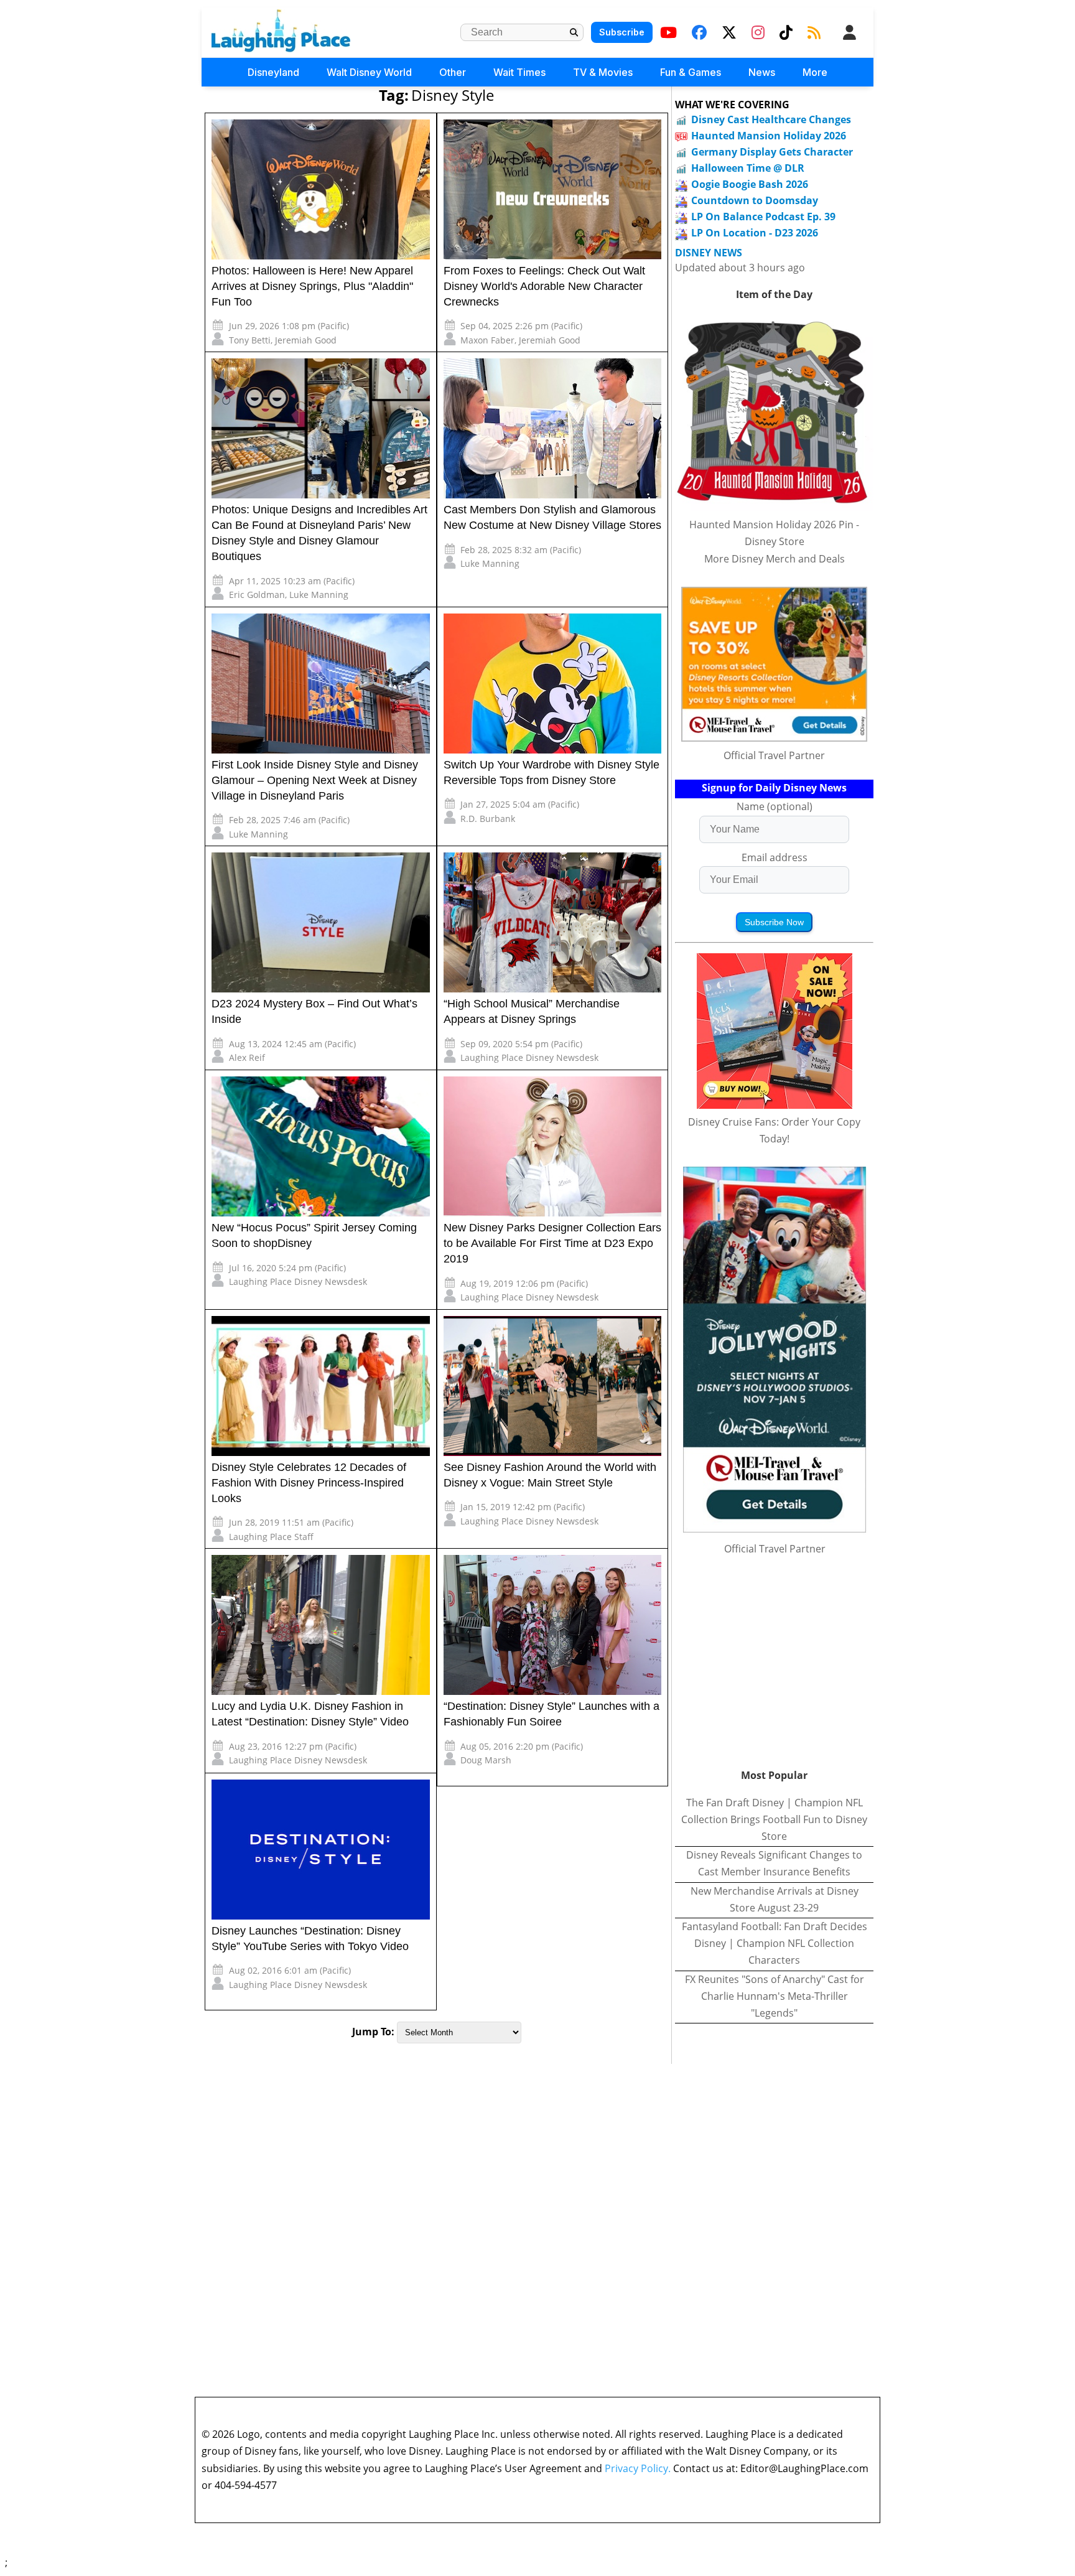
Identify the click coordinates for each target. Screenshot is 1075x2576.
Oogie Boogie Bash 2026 (750, 184)
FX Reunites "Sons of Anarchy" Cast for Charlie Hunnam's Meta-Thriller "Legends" (775, 1996)
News (762, 72)
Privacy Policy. (638, 2468)
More (815, 72)
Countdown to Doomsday (755, 200)
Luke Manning (319, 595)
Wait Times (519, 72)
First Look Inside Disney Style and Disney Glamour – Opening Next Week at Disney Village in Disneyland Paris (315, 780)
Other (453, 72)
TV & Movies (603, 72)
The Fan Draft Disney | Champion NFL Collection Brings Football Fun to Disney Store (774, 1819)
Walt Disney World (369, 72)
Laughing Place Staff (271, 1537)
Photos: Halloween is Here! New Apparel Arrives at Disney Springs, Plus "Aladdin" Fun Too (312, 286)
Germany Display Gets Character (772, 152)
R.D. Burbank (488, 819)
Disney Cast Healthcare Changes (771, 119)
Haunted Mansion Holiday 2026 (769, 136)
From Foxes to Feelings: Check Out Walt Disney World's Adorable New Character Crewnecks (544, 286)
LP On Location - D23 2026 (755, 233)
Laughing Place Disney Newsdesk (529, 1057)
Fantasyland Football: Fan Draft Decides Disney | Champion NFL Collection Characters (775, 1943)
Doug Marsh (486, 1760)
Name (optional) (775, 806)
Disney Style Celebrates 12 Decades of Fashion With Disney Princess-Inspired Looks (309, 1483)
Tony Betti (250, 340)
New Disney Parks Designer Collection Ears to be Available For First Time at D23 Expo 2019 (552, 1243)
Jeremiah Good (306, 340)
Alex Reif (247, 1057)
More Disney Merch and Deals (775, 559)
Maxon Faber (487, 340)
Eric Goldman (257, 595)
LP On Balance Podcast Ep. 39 (763, 217)
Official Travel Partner (774, 755)
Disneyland (273, 72)
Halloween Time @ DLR (748, 168)
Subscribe (622, 32)
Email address (775, 857)
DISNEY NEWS (709, 253)
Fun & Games (691, 72)
